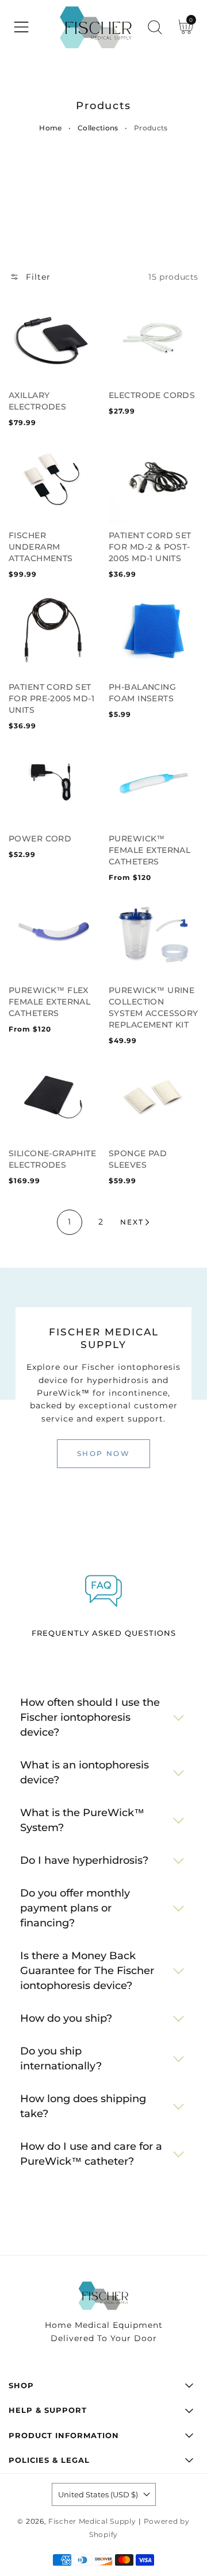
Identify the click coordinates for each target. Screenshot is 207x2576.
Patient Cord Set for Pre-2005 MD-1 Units (51, 698)
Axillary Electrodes (37, 401)
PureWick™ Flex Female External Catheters (49, 1002)
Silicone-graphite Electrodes (52, 1159)
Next (132, 1222)
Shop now (103, 1453)
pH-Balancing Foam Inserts (142, 693)
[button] (21, 27)
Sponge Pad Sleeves (138, 1159)
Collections (98, 128)
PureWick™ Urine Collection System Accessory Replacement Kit (154, 1007)
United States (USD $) (98, 2494)
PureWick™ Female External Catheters (149, 850)
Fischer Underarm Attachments (41, 547)
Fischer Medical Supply (92, 2521)
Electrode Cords (152, 395)
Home (50, 128)
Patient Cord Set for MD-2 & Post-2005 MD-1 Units (150, 547)
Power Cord (40, 839)
